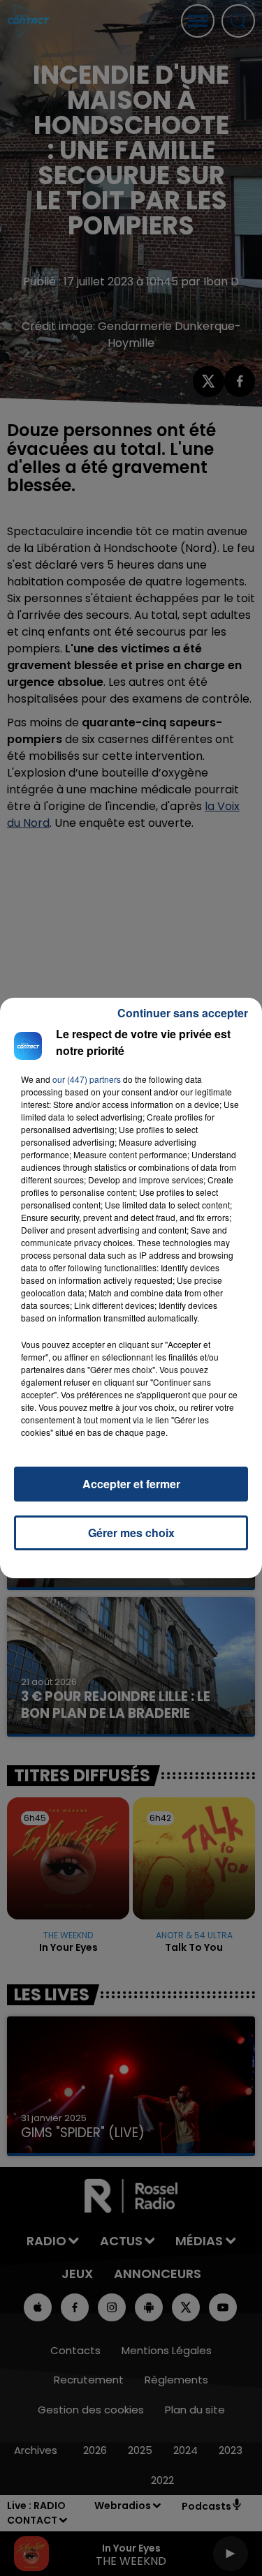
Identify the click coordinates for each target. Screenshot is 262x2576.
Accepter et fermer (131, 1484)
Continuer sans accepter (183, 1013)
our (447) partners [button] (87, 1079)
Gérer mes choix (131, 1533)
